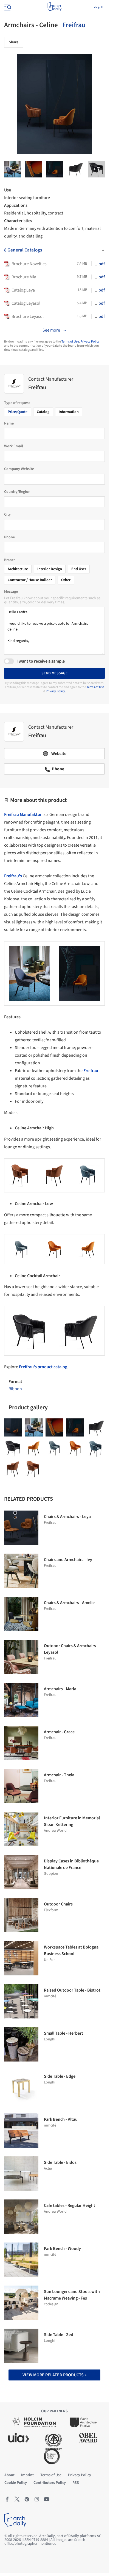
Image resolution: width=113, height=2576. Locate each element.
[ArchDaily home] (54, 7)
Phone (9, 537)
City (7, 514)
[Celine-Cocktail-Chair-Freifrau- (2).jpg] (54, 169)
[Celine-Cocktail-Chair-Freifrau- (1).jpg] (34, 169)
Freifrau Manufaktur (23, 815)
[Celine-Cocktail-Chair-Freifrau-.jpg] (96, 169)
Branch (10, 560)
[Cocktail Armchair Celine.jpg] (76, 169)
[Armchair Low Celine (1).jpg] (75, 1448)
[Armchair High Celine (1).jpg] (34, 1469)
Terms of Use (70, 342)
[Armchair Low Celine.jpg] (34, 1448)
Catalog (43, 412)
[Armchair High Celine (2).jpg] (13, 1469)
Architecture (18, 569)
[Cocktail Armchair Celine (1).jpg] (13, 1448)
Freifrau (74, 25)
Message (11, 592)
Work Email (14, 446)
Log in (98, 7)
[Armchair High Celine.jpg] (96, 1448)
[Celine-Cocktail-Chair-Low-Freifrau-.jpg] (12, 169)
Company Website (19, 469)
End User (79, 569)
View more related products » (54, 2375)
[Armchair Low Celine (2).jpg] (55, 1448)
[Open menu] (7, 7)
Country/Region (17, 492)
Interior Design (50, 569)
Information (69, 412)
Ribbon (15, 1389)
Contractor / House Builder (30, 580)
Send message (55, 673)
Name (9, 423)
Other (66, 580)
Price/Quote (18, 412)
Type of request (17, 403)
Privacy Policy (90, 342)
